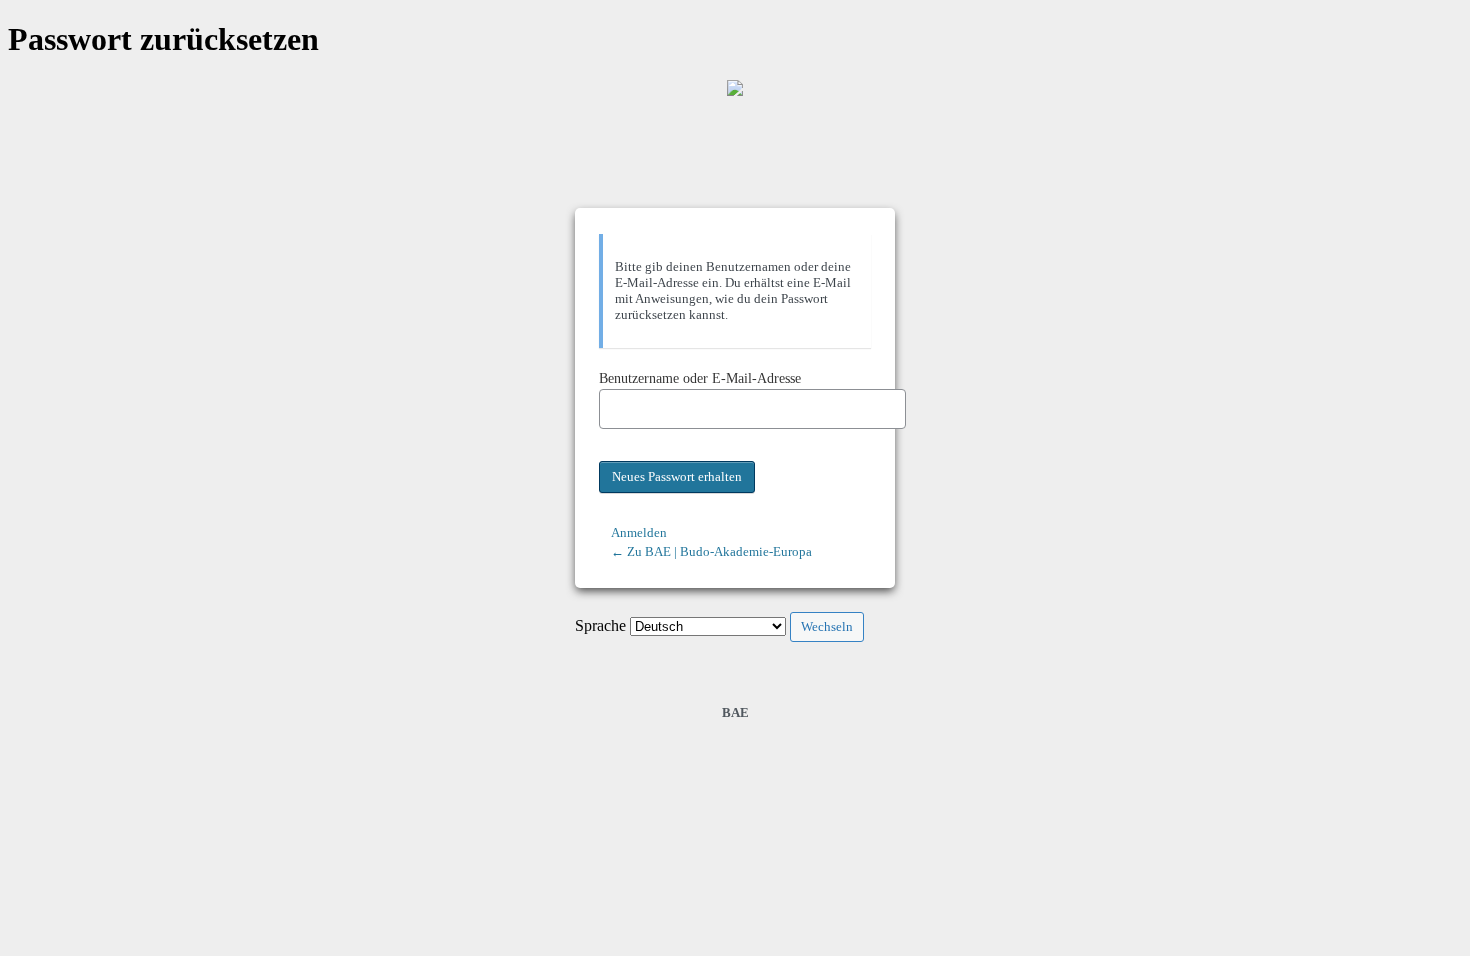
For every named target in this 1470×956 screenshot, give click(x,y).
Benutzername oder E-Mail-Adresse (700, 378)
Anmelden (639, 532)
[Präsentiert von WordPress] (735, 88)
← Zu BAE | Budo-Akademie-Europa (711, 551)
